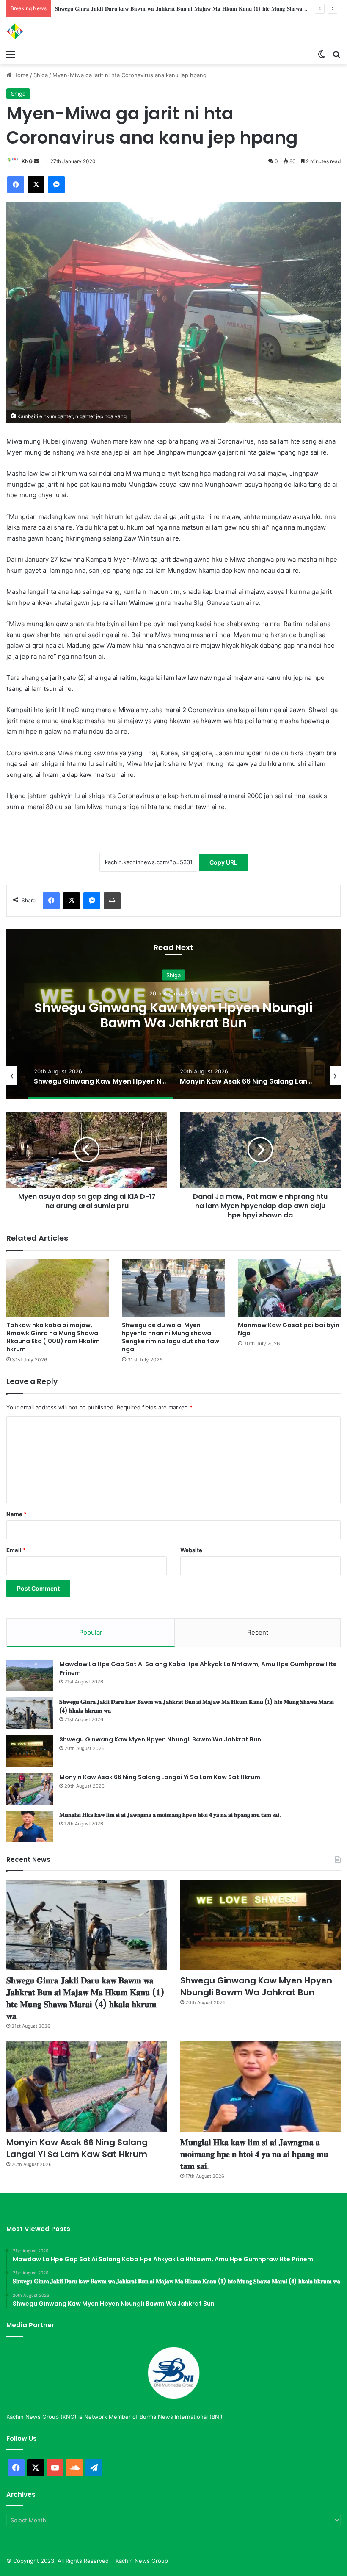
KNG (27, 161)
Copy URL (223, 862)
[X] (36, 185)
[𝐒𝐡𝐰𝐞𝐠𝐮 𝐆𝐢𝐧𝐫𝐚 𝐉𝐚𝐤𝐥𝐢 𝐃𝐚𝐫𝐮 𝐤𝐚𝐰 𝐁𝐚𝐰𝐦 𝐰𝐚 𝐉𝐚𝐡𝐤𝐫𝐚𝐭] (30, 1713)
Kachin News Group (142, 2561)
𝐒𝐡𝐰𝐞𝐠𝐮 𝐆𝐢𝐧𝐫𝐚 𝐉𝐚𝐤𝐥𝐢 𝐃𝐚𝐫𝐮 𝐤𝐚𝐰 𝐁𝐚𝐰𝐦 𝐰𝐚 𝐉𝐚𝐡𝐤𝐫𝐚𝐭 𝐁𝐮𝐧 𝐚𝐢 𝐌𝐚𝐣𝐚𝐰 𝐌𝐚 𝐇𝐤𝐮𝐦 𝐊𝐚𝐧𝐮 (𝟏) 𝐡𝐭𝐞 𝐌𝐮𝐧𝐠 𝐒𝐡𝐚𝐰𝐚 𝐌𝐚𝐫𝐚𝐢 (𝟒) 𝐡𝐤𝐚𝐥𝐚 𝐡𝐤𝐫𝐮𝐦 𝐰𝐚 (85, 1998)
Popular (91, 1632)
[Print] (112, 901)
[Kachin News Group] (47, 31)
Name (17, 1514)
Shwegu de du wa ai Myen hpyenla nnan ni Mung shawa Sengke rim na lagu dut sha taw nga (171, 1337)
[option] (173, 1014)
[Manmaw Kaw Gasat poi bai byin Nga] (289, 1288)
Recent (258, 1632)
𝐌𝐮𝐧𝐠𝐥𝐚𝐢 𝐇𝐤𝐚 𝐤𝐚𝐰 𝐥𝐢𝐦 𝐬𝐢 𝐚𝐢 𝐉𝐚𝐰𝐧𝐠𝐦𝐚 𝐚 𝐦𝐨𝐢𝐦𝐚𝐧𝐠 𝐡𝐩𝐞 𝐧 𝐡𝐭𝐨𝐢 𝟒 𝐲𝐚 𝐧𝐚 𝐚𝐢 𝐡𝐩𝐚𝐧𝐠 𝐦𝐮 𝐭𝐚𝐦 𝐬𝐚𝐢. (170, 1815)
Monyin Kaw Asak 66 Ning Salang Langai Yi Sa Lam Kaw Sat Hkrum (173, 1015)
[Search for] (336, 54)
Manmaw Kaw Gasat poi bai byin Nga (289, 1329)
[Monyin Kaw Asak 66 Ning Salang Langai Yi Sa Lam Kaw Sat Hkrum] (30, 1789)
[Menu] (11, 54)
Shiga (41, 75)
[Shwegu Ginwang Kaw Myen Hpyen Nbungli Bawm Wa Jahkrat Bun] (30, 1751)
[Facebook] (16, 185)
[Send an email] (36, 161)
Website (191, 1550)
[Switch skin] (322, 54)
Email (16, 1550)
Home (20, 75)
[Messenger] (56, 185)
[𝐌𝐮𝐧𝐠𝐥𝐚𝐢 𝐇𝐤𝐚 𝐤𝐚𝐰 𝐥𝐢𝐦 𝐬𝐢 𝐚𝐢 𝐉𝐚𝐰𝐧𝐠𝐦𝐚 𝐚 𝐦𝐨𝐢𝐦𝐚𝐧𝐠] (30, 1826)
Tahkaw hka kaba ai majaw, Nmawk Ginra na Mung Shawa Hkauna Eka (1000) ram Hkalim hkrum (53, 1337)
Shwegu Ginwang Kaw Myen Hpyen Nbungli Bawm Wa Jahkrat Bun (143, 8)
